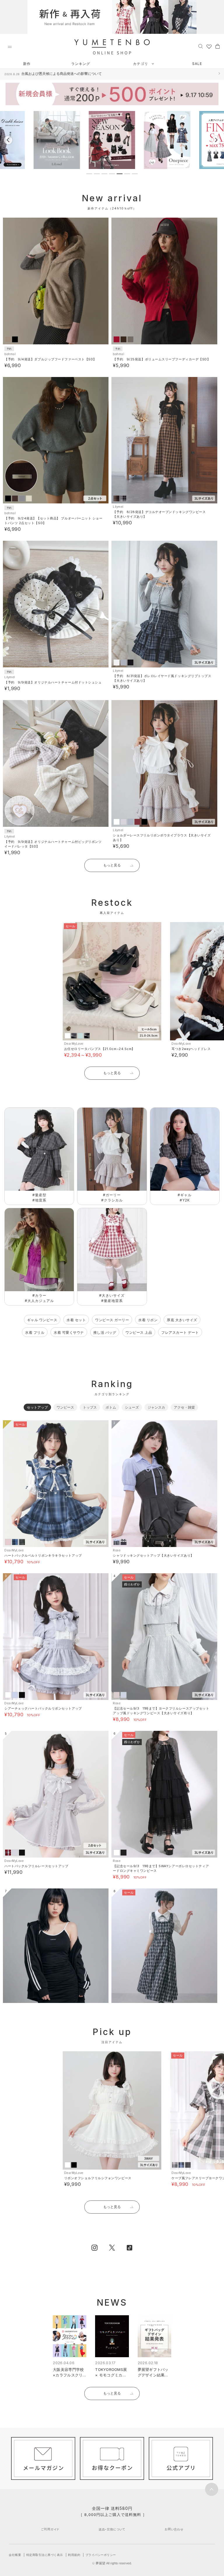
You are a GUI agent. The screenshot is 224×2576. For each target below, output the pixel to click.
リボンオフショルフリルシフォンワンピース (98, 2178)
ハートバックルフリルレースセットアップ (36, 1866)
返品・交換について (112, 2529)
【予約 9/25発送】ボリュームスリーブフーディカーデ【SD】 (162, 359)
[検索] (201, 46)
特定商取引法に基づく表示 (45, 2555)
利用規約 (74, 2555)
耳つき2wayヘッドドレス (191, 1049)
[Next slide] (216, 140)
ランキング (81, 64)
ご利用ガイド (50, 2529)
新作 (27, 64)
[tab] (89, 174)
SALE (197, 64)
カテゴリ (141, 64)
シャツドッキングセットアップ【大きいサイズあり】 (153, 1555)
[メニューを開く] (10, 47)
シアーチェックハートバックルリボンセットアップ (43, 1708)
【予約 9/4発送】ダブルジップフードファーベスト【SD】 (50, 359)
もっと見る (112, 865)
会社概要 (15, 2555)
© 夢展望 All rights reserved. (112, 2563)
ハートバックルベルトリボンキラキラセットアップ (43, 1555)
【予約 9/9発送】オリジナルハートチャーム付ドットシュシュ (53, 682)
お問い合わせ (174, 2529)
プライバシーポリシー (101, 2555)
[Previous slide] (8, 140)
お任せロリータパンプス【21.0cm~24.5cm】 (100, 1049)
